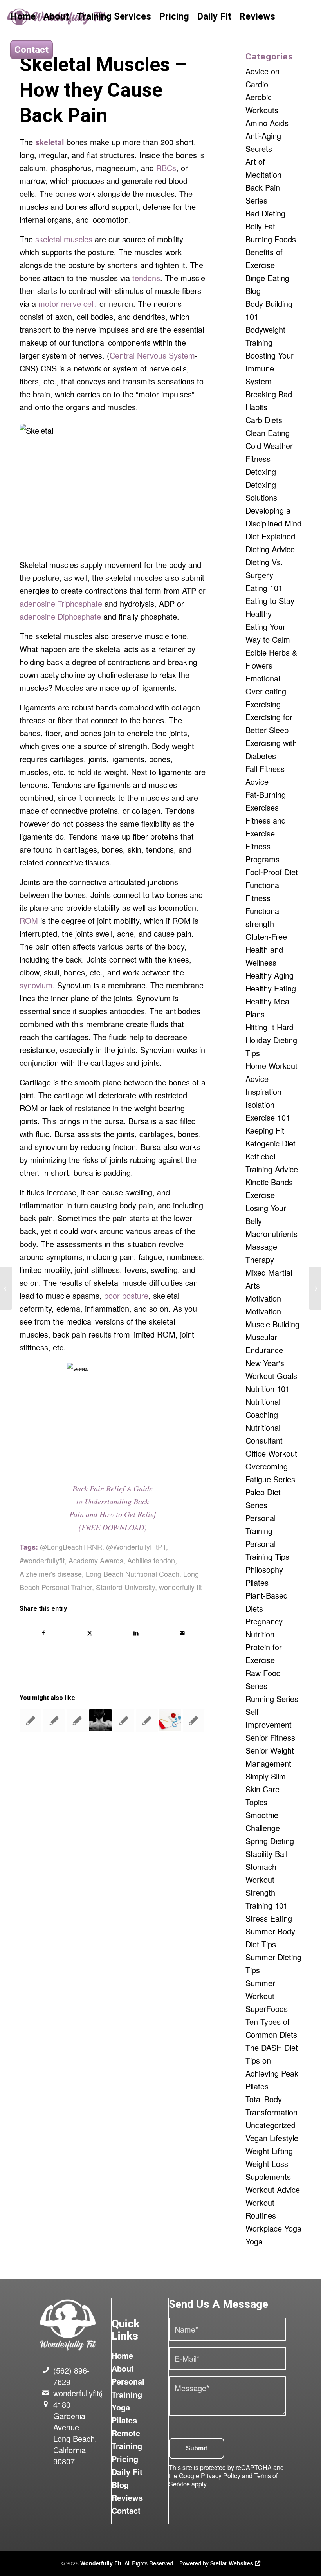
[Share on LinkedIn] (136, 1633)
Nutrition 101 (268, 1389)
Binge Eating (267, 278)
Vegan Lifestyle (272, 2138)
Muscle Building (272, 1324)
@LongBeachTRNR (71, 1547)
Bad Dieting (265, 213)
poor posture (126, 1295)
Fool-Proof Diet (272, 872)
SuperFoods (267, 2009)
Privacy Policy (221, 2476)
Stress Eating (269, 1918)
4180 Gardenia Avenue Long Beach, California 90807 (75, 2433)
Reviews (127, 2498)
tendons (146, 278)
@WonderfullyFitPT (136, 1547)
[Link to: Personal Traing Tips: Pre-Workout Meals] (124, 1721)
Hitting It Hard (270, 1027)
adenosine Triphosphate (61, 603)
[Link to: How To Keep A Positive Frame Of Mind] (54, 1721)
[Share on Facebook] (43, 1633)
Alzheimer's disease (51, 1574)
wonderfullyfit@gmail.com (98, 2393)
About (123, 2368)
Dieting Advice (270, 549)
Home (122, 2355)
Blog (253, 291)
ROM (29, 920)
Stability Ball (266, 1854)
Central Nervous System (152, 355)
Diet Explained (270, 536)
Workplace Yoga (273, 2228)
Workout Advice (273, 2189)
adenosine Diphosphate (60, 616)
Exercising (263, 704)
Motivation (263, 1298)
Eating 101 (264, 588)
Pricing (125, 2459)
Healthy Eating (271, 988)
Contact (126, 2510)
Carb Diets (264, 420)
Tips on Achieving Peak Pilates (272, 2073)
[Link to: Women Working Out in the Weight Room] (147, 1721)
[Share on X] (89, 1633)
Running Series (272, 1699)
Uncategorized (271, 2125)
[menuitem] (23, 17)
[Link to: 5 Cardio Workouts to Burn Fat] (193, 1721)
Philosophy (264, 1569)
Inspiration (263, 1092)
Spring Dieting (270, 1841)
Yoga (254, 2241)
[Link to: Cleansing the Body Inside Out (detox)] (77, 1721)
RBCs (166, 168)
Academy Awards (96, 1560)
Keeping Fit (265, 1130)
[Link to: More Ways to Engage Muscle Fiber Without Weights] (170, 1720)
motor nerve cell (67, 304)
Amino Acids (267, 123)
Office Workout (271, 1453)
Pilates (257, 1582)
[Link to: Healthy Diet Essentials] (31, 1721)
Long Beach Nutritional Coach (133, 1574)
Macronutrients (271, 1234)
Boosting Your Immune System (270, 368)
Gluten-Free (266, 936)
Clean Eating (268, 433)
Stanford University (125, 1587)
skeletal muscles (64, 239)
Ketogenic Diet (271, 1143)
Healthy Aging (270, 975)
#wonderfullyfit (42, 1560)
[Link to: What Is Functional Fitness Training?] (100, 1720)
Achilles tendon (151, 1560)
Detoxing (261, 471)
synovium (36, 985)
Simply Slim (266, 1776)
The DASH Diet (272, 2047)
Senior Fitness (270, 1737)
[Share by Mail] (182, 1633)
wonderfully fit (180, 1587)
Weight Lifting (269, 2151)
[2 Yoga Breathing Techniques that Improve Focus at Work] (6, 1288)
